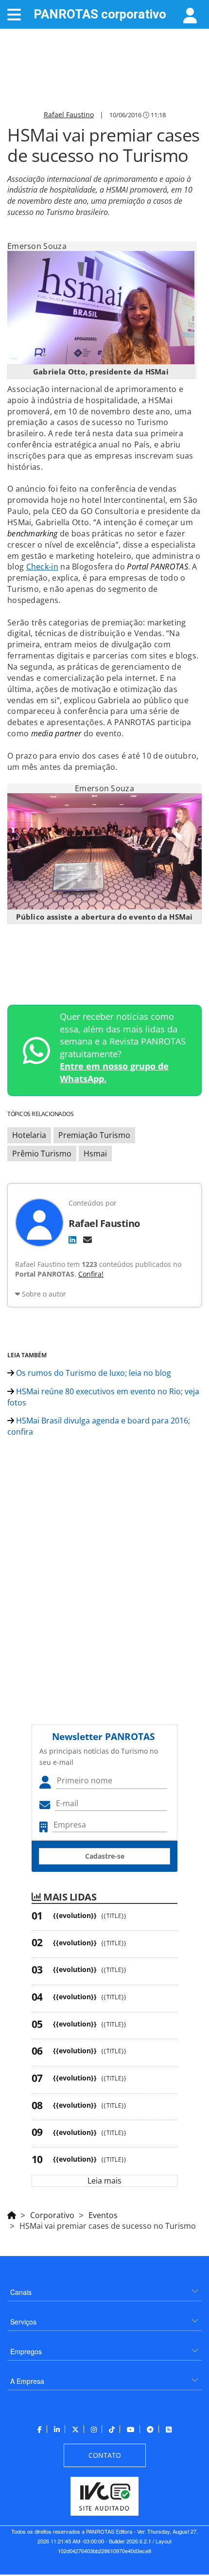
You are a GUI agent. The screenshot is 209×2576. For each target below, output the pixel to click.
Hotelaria (29, 1135)
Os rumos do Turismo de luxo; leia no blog (93, 1373)
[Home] (12, 2214)
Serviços (23, 2322)
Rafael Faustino (69, 115)
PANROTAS (100, 14)
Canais (21, 2292)
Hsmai (95, 1154)
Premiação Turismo (94, 1135)
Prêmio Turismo (42, 1154)
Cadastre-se (105, 1856)
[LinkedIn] (72, 1240)
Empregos (26, 2351)
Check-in (42, 567)
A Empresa (27, 2381)
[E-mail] (87, 1240)
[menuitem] (104, 2288)
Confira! (91, 1274)
